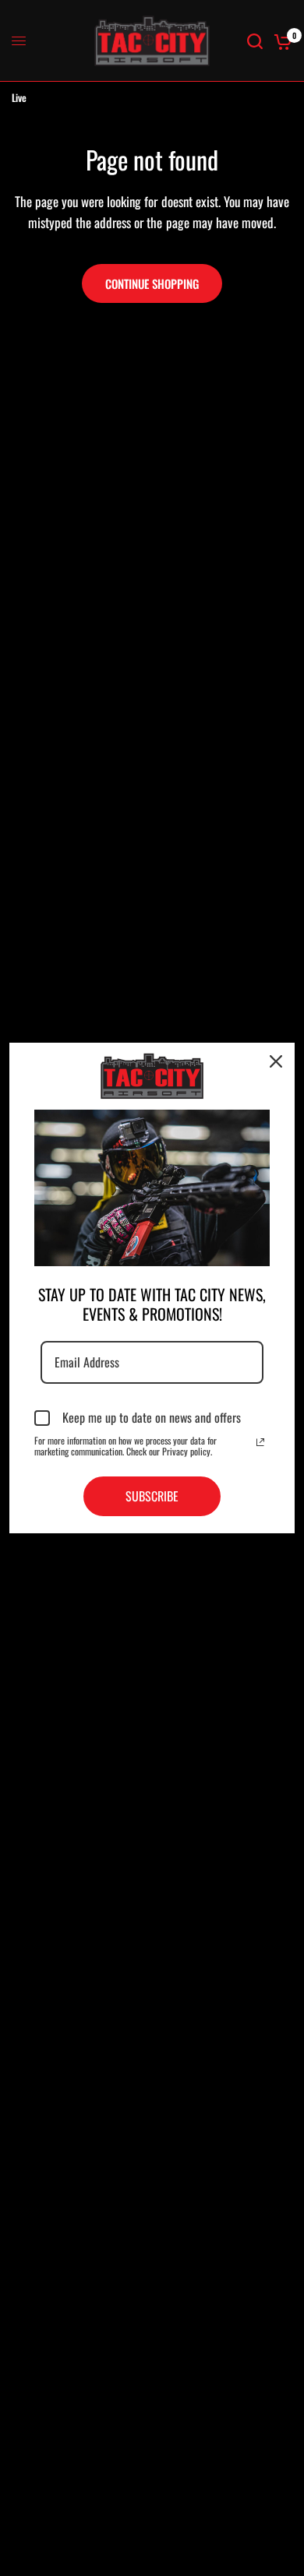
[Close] (276, 1061)
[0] (280, 41)
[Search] (255, 41)
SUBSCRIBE (152, 1496)
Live (19, 97)
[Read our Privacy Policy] (260, 1442)
